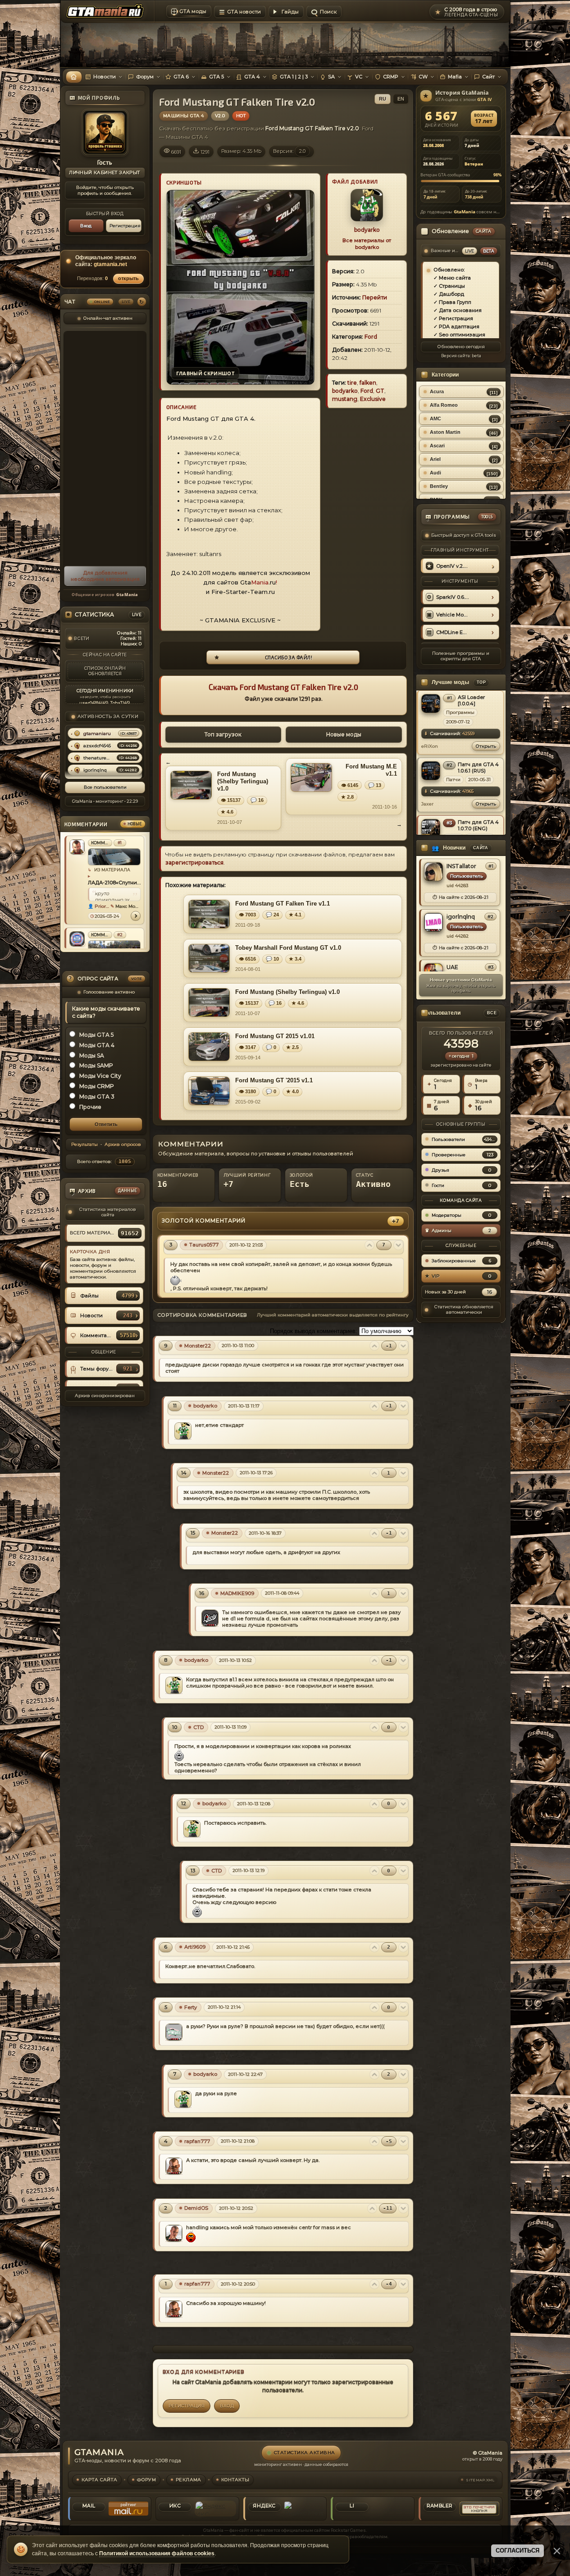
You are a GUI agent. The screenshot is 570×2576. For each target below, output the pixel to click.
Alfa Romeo (444, 405)
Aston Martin (445, 432)
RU (383, 99)
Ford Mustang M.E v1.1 (371, 770)
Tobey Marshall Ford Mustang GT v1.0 (288, 948)
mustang (345, 399)
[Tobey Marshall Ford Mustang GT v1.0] (209, 958)
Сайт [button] (488, 77)
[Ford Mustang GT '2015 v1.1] (209, 1091)
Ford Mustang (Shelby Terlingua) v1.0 (243, 782)
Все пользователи (105, 787)
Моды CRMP (97, 1086)
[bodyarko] (183, 1431)
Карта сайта (100, 2480)
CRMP (391, 77)
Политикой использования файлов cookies (157, 2553)
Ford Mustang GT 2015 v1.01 (275, 1036)
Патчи (453, 780)
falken (368, 383)
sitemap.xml (480, 2480)
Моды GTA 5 (97, 1035)
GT (380, 391)
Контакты (235, 2480)
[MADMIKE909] (210, 1618)
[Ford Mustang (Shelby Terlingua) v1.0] (191, 785)
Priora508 (102, 906)
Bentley (439, 486)
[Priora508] (77, 847)
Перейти (375, 297)
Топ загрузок (223, 734)
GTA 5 (217, 77)
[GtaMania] (107, 12)
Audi (435, 473)
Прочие (90, 1107)
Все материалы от (367, 244)
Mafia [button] (455, 77)
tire (352, 383)
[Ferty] (174, 2032)
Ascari (437, 446)
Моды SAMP (96, 1066)
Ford (371, 337)
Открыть (486, 746)
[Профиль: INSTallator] (433, 872)
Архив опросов (122, 1145)
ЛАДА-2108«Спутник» (114, 883)
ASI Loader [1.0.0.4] (471, 700)
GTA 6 (181, 77)
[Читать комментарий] (136, 916)
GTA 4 (252, 77)
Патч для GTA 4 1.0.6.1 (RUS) (478, 768)
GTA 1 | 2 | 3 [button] (294, 77)
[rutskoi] (77, 939)
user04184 (90, 703)
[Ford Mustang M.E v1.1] (311, 777)
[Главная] (74, 77)
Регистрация (125, 226)
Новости (105, 77)
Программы (460, 712)
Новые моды (344, 734)
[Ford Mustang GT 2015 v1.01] (209, 1047)
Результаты (84, 1145)
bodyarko (367, 230)
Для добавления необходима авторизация (105, 576)
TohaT (116, 703)
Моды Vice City (100, 1076)
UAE (452, 967)
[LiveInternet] (392, 2509)
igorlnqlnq (461, 917)
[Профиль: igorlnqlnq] (433, 922)
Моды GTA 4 (97, 1045)
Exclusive (373, 399)
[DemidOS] (174, 2233)
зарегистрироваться (194, 862)
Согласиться (518, 2551)
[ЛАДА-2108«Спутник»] (114, 857)
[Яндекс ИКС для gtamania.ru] (215, 2509)
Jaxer (427, 804)
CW (423, 77)
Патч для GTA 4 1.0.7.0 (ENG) (478, 825)
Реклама (188, 2480)
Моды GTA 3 (97, 1097)
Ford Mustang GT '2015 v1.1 (274, 1080)
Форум (145, 77)
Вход (86, 226)
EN (401, 99)
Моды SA (92, 1056)
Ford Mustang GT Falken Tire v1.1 (283, 904)
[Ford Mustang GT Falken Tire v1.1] (209, 914)
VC (359, 77)
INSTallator (461, 866)
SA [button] (331, 77)
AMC (435, 419)
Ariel (435, 459)
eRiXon (430, 746)
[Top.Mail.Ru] (128, 2509)
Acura (437, 391)
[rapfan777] (174, 2166)
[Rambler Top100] (479, 2509)
